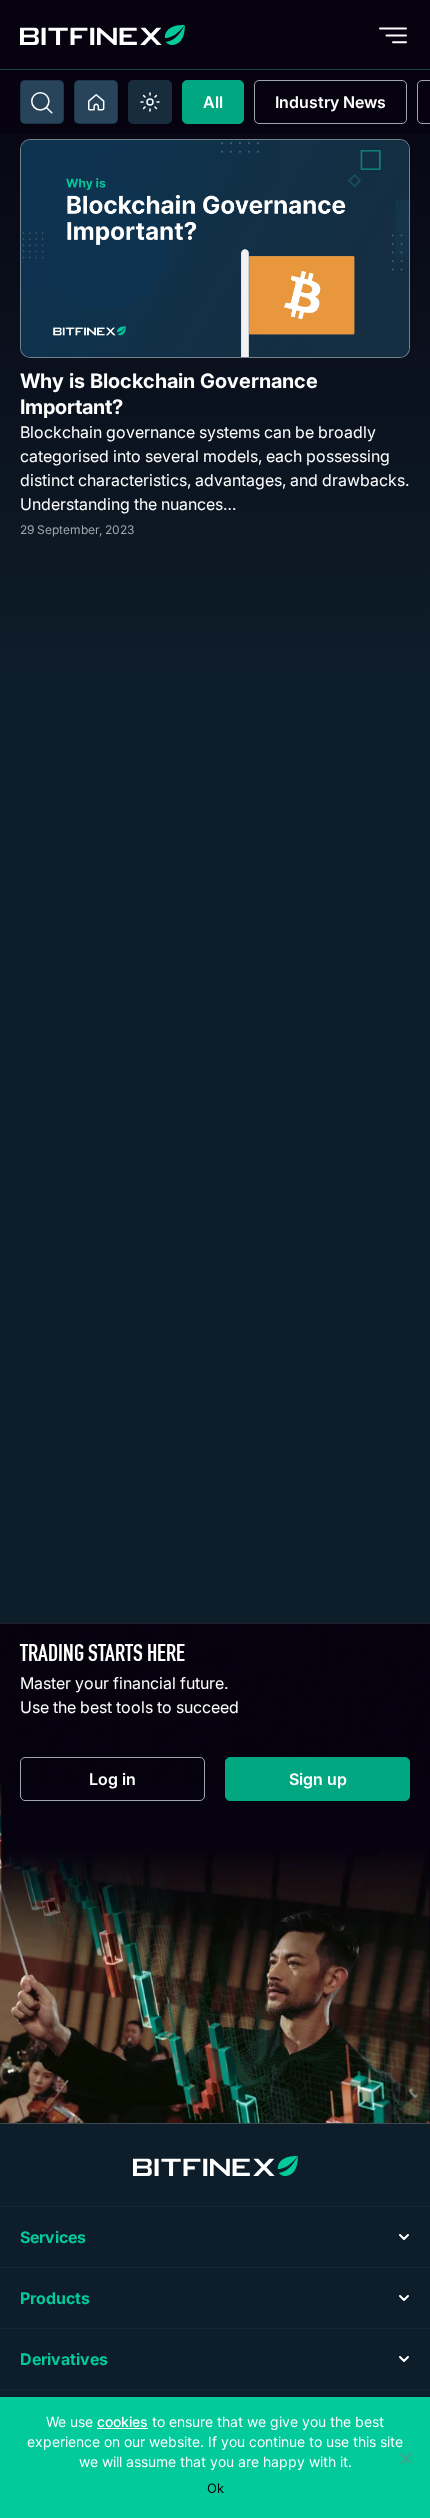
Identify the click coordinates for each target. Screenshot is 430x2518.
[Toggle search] (42, 102)
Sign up (349, 1783)
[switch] (150, 102)
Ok (215, 2488)
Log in (147, 1783)
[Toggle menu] (393, 35)
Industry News (330, 102)
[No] (405, 2458)
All (213, 102)
